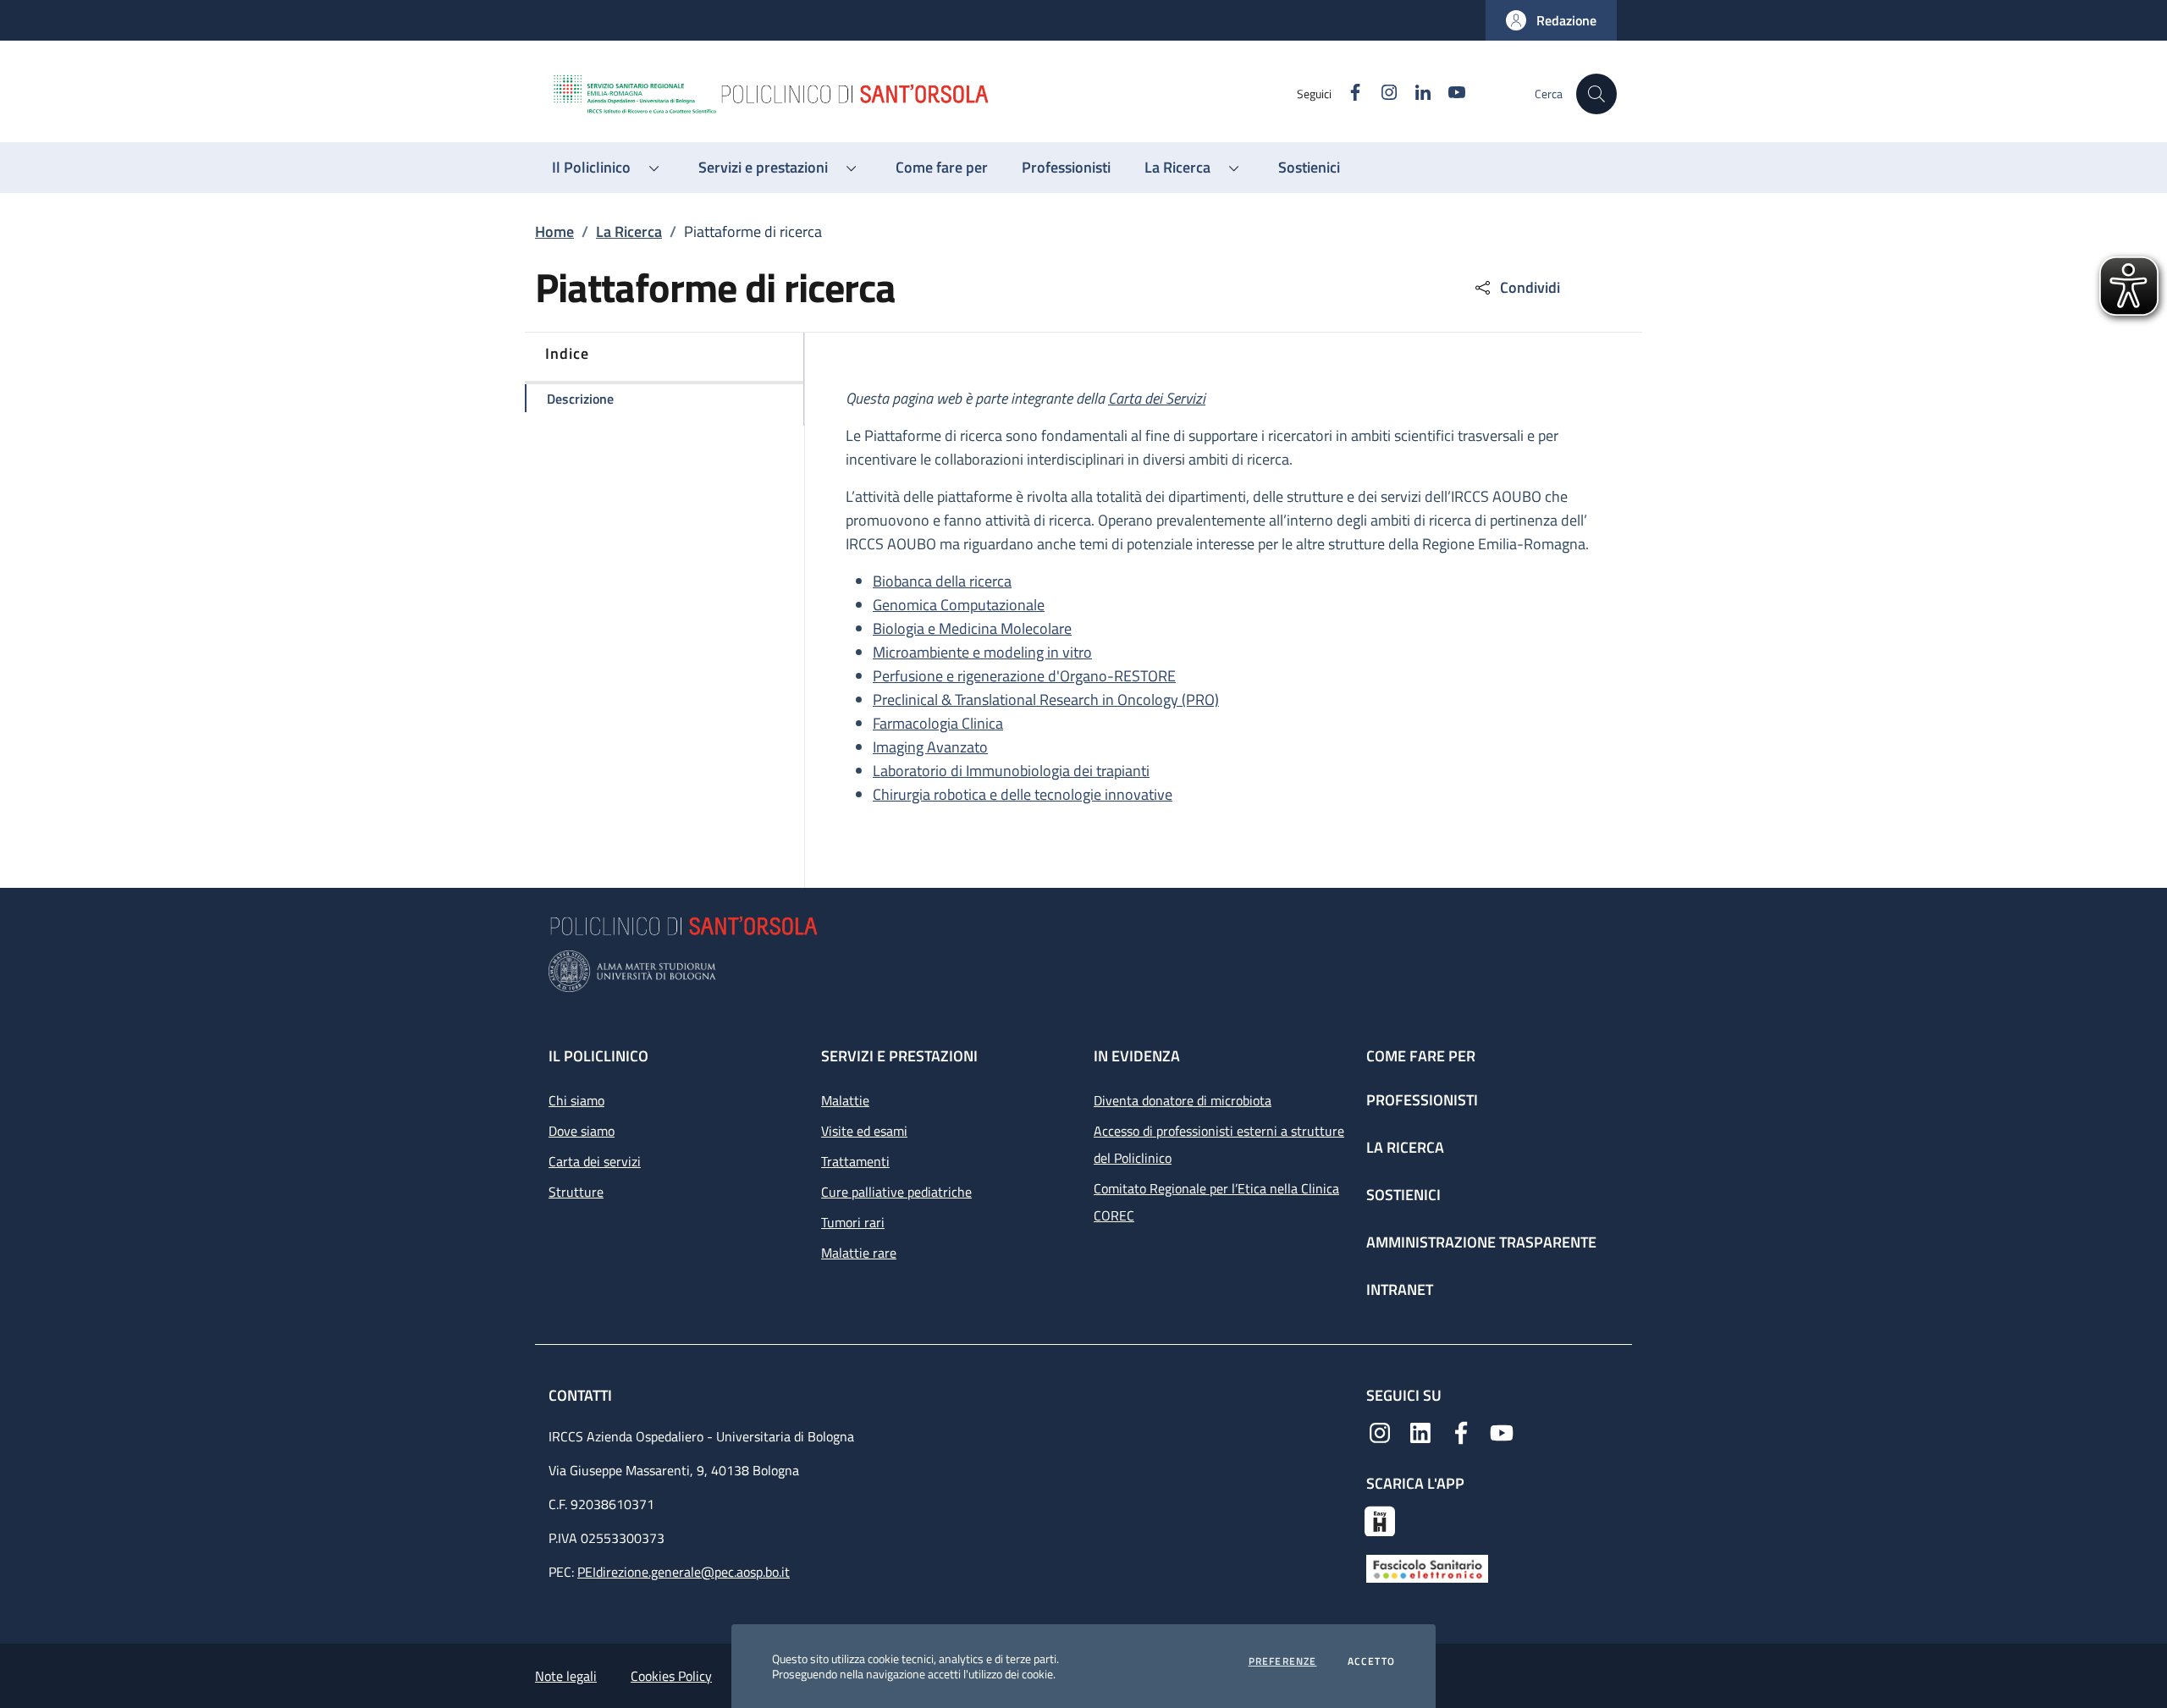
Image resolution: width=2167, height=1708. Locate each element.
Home (554, 231)
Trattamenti (855, 1161)
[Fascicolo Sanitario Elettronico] (1427, 1568)
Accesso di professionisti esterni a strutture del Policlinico (1219, 1144)
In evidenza (1137, 1056)
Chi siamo (576, 1100)
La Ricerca (629, 231)
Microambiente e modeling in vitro (982, 652)
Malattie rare (859, 1253)
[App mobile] (1380, 1519)
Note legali (566, 1676)
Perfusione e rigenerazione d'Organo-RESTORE (1024, 676)
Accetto (1371, 1661)
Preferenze (1283, 1661)
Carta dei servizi (595, 1161)
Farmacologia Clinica (938, 723)
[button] (1551, 20)
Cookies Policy (671, 1676)
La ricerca (1405, 1147)
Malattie (845, 1100)
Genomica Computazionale (959, 605)
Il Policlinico (598, 1056)
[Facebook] (1461, 1431)
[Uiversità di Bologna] (1083, 971)
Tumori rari (853, 1222)
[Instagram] (1380, 1431)
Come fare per (1421, 1056)
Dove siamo (582, 1131)
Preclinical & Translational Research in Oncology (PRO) (1046, 700)
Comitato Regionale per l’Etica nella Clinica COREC (1216, 1202)
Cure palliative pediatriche (896, 1192)
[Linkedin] (1420, 1431)
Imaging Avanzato (930, 747)
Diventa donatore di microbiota (1183, 1100)
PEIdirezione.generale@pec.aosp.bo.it (684, 1572)
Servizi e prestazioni (899, 1056)
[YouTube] (1502, 1431)
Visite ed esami (864, 1131)
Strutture (576, 1192)
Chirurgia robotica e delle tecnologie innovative (1023, 794)
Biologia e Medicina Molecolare (972, 628)
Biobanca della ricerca (942, 581)
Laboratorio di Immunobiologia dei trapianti (1011, 771)
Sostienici (1403, 1195)
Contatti (582, 1395)
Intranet (1400, 1289)
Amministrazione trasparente (1481, 1242)
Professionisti (1422, 1100)
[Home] (924, 94)
